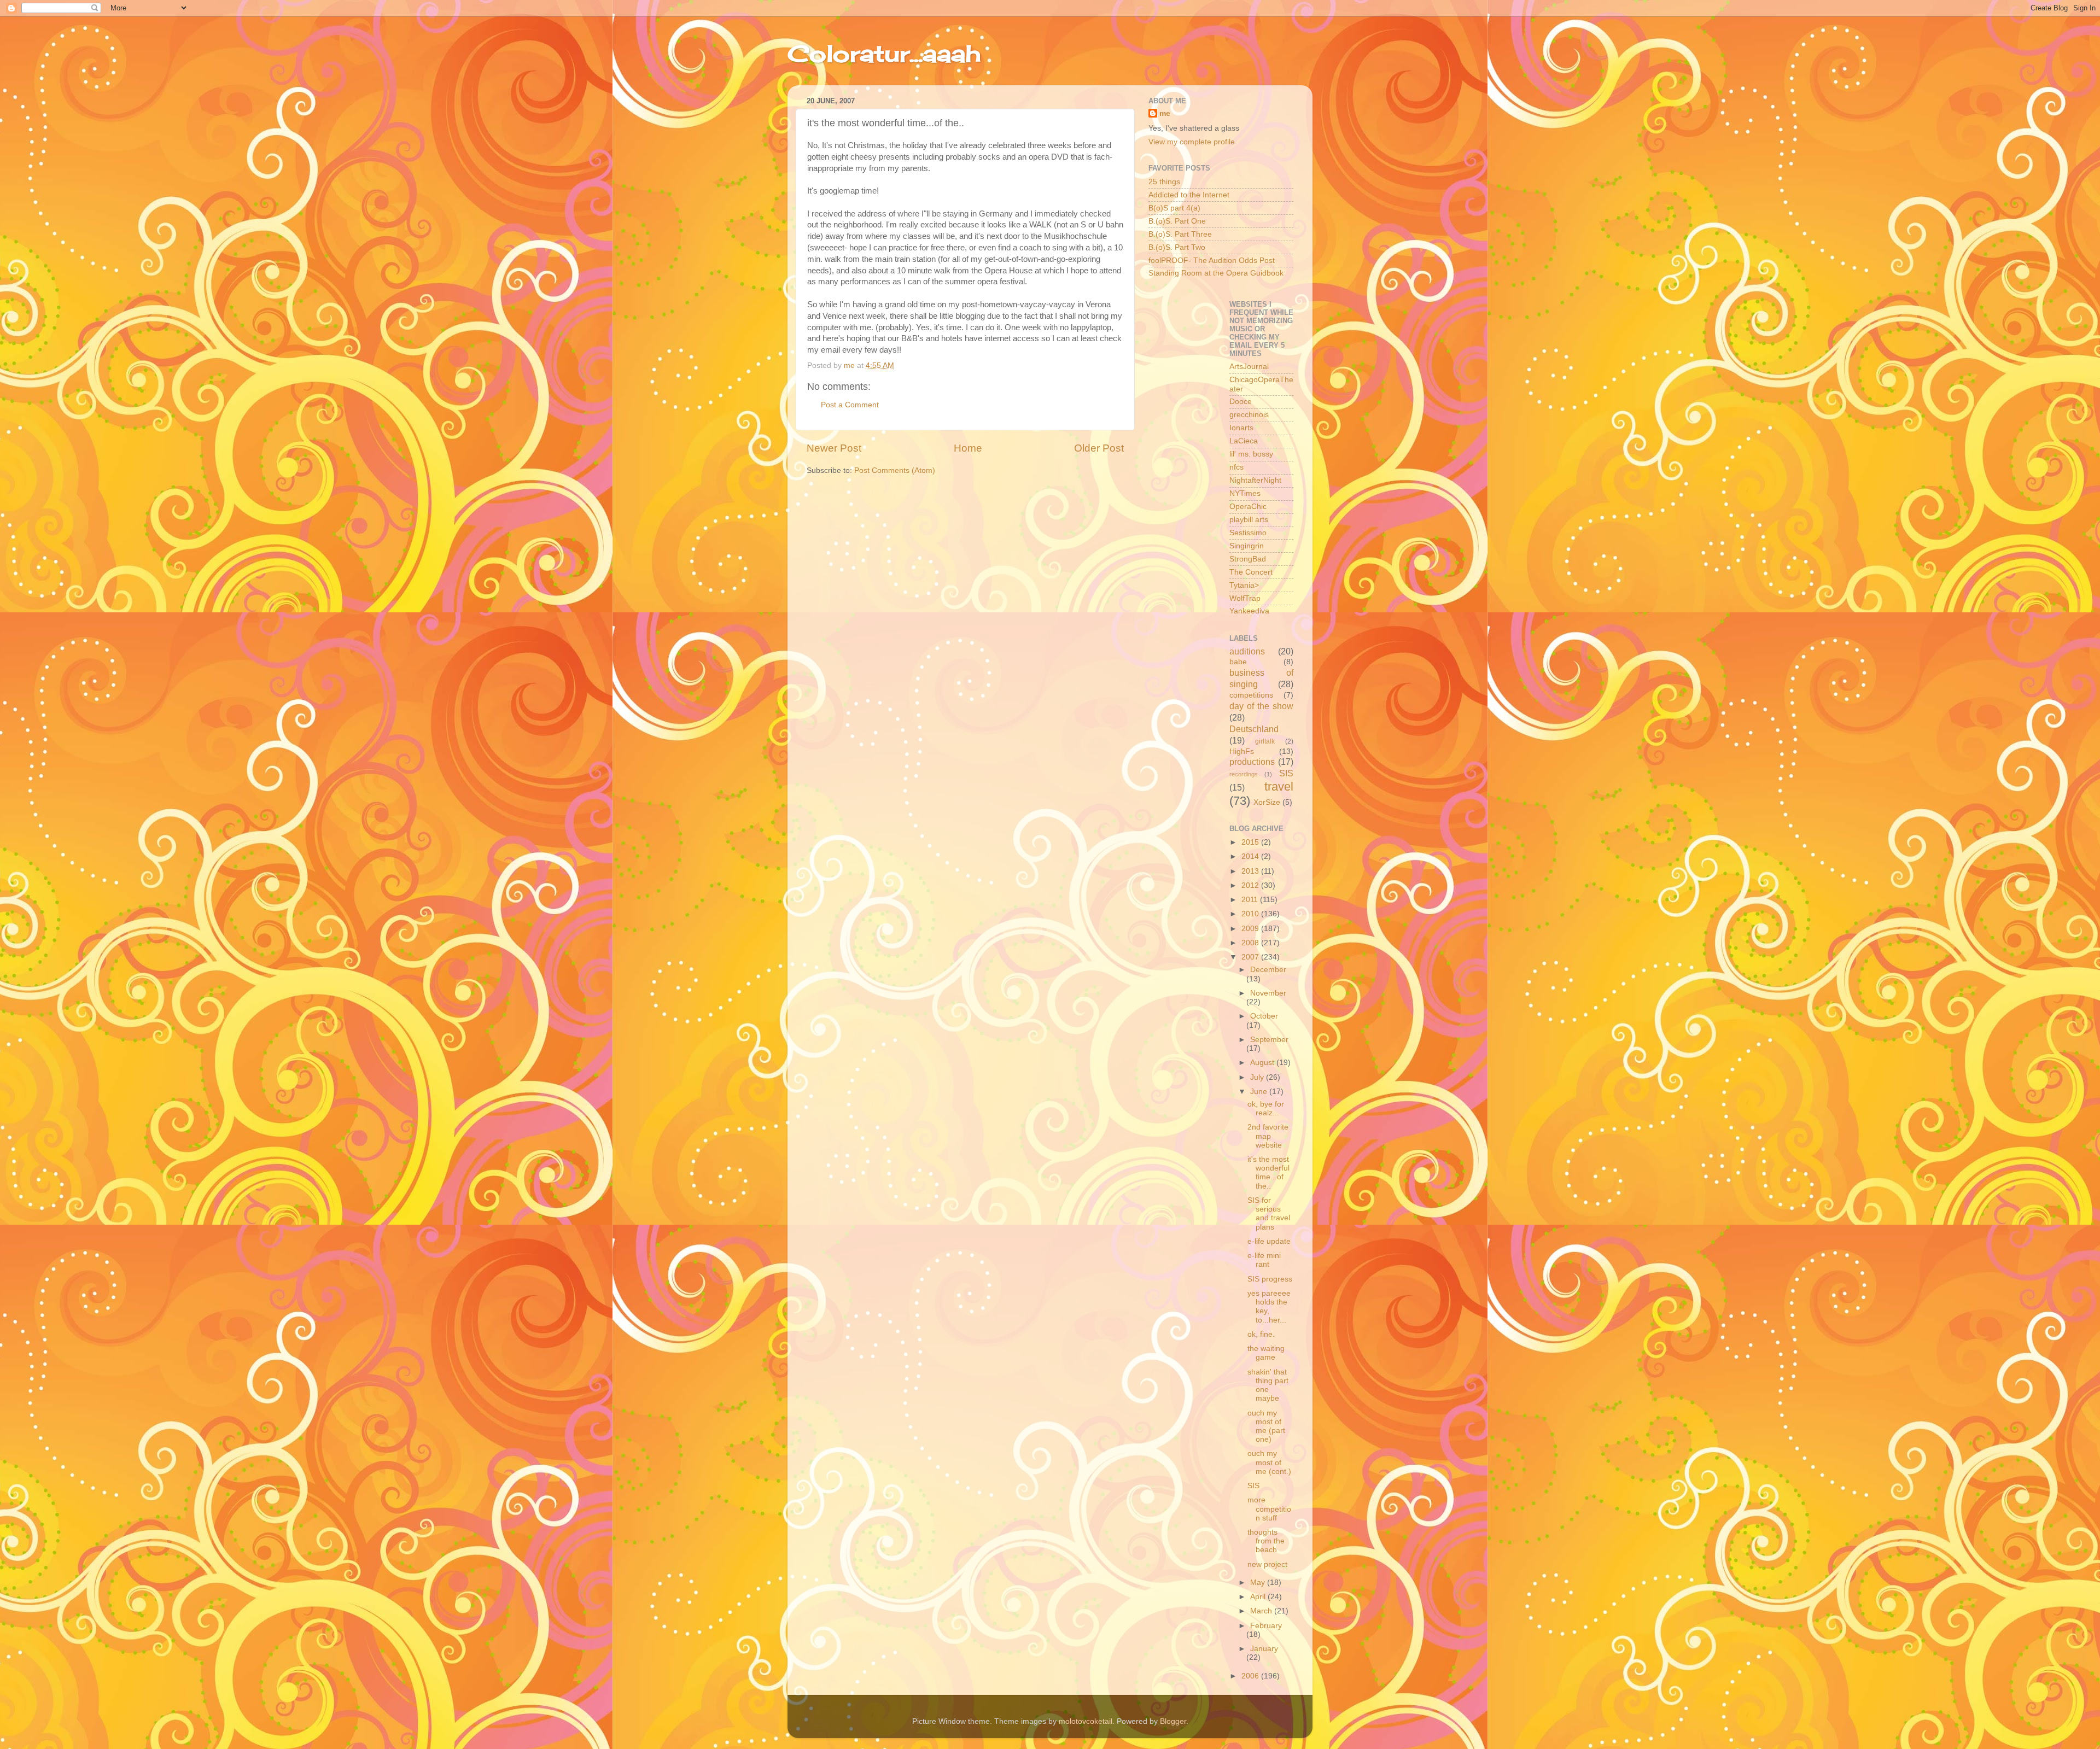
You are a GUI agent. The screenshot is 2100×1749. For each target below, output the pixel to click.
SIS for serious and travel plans (1269, 1214)
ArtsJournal (1249, 367)
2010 (1251, 914)
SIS (1286, 773)
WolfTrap (1245, 598)
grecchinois (1249, 415)
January (1264, 1649)
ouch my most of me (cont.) (1269, 1462)
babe (1238, 662)
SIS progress (1270, 1279)
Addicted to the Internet (1189, 195)
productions (1252, 762)
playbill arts (1249, 520)
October (1264, 1016)
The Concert (1251, 572)
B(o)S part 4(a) (1174, 208)
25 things (1164, 182)
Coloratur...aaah (884, 53)
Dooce (1241, 402)
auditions (1247, 651)
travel (1279, 786)
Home (968, 448)
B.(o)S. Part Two (1177, 247)
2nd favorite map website (1268, 1136)
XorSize (1267, 802)
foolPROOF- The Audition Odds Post (1212, 261)
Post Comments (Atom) (895, 470)
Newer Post (834, 448)
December (1268, 970)
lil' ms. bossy (1251, 454)
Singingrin (1247, 546)
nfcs (1236, 467)
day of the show (1262, 706)
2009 (1251, 929)
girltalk (1265, 741)
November (1268, 993)
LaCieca (1244, 441)
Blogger (1173, 1721)
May (1259, 1583)
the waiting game (1266, 1353)
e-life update (1269, 1241)
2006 (1251, 1676)
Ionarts (1241, 428)
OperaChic (1248, 507)
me (1165, 113)
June (1260, 1092)
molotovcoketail (1086, 1721)
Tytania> (1244, 585)
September (1269, 1040)
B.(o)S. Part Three (1180, 234)
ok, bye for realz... (1266, 1109)
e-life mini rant (1264, 1260)
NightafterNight (1255, 480)
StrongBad (1248, 559)
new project (1267, 1564)
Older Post (1099, 448)
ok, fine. (1261, 1334)
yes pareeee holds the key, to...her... (1269, 1307)
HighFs (1242, 751)
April (1259, 1597)
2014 (1251, 856)
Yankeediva (1249, 611)
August (1263, 1063)
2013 (1251, 871)
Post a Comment (850, 405)
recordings (1244, 774)
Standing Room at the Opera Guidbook (1216, 273)
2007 (1251, 957)
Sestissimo (1248, 533)
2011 (1251, 900)
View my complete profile (1192, 142)
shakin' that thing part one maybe (1268, 1385)
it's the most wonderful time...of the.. (1268, 1173)
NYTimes (1245, 493)
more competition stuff (1269, 1509)
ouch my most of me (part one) (1266, 1426)
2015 (1251, 842)
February (1266, 1626)
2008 (1251, 943)
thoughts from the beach (1266, 1541)
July (1258, 1077)
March (1262, 1611)
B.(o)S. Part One (1177, 221)
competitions (1251, 695)
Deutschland (1254, 729)
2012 (1251, 885)
